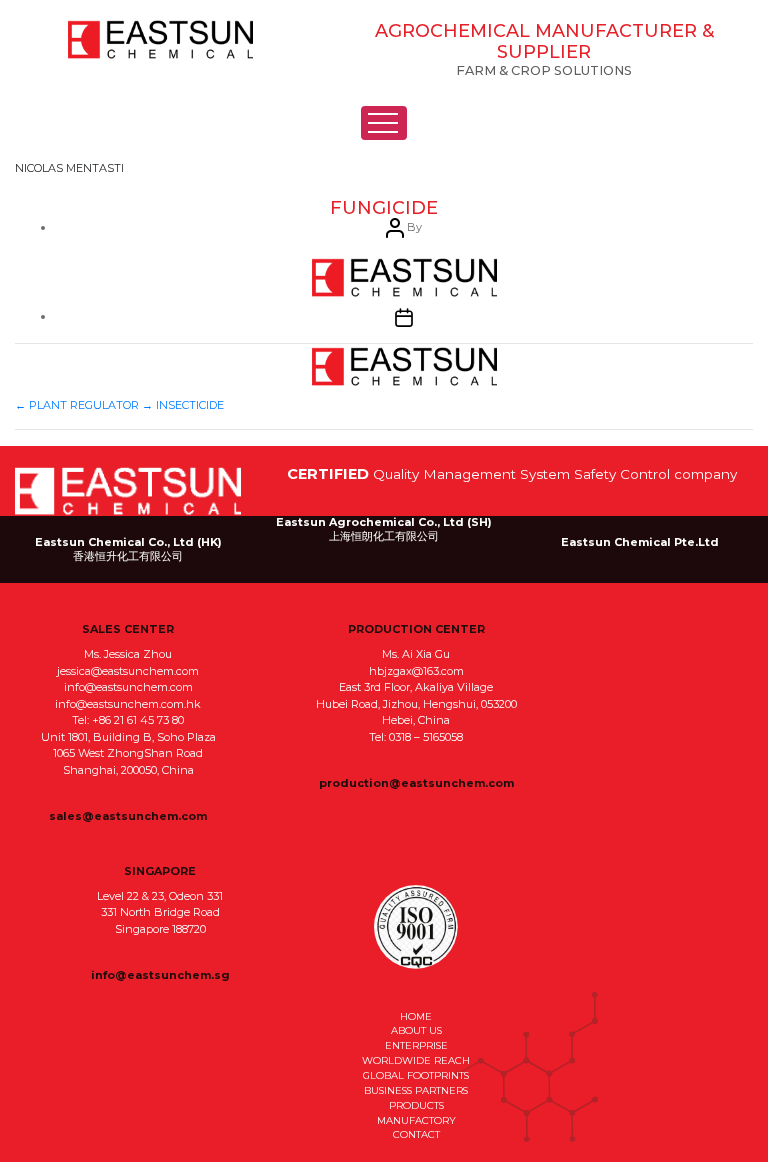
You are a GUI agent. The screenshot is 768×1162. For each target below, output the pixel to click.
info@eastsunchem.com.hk (128, 704)
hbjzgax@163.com (416, 671)
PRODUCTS (416, 1105)
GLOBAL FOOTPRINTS (416, 1075)
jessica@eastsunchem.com (128, 671)
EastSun (160, 40)
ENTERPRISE (416, 1045)
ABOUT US (416, 1030)
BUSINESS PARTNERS (416, 1090)
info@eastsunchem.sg (160, 975)
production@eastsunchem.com (416, 783)
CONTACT (416, 1134)
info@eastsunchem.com (128, 687)
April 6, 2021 (404, 367)
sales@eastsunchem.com (128, 816)
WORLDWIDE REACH (416, 1060)
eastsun (404, 278)
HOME (416, 1016)
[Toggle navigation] (384, 123)
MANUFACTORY (416, 1120)
